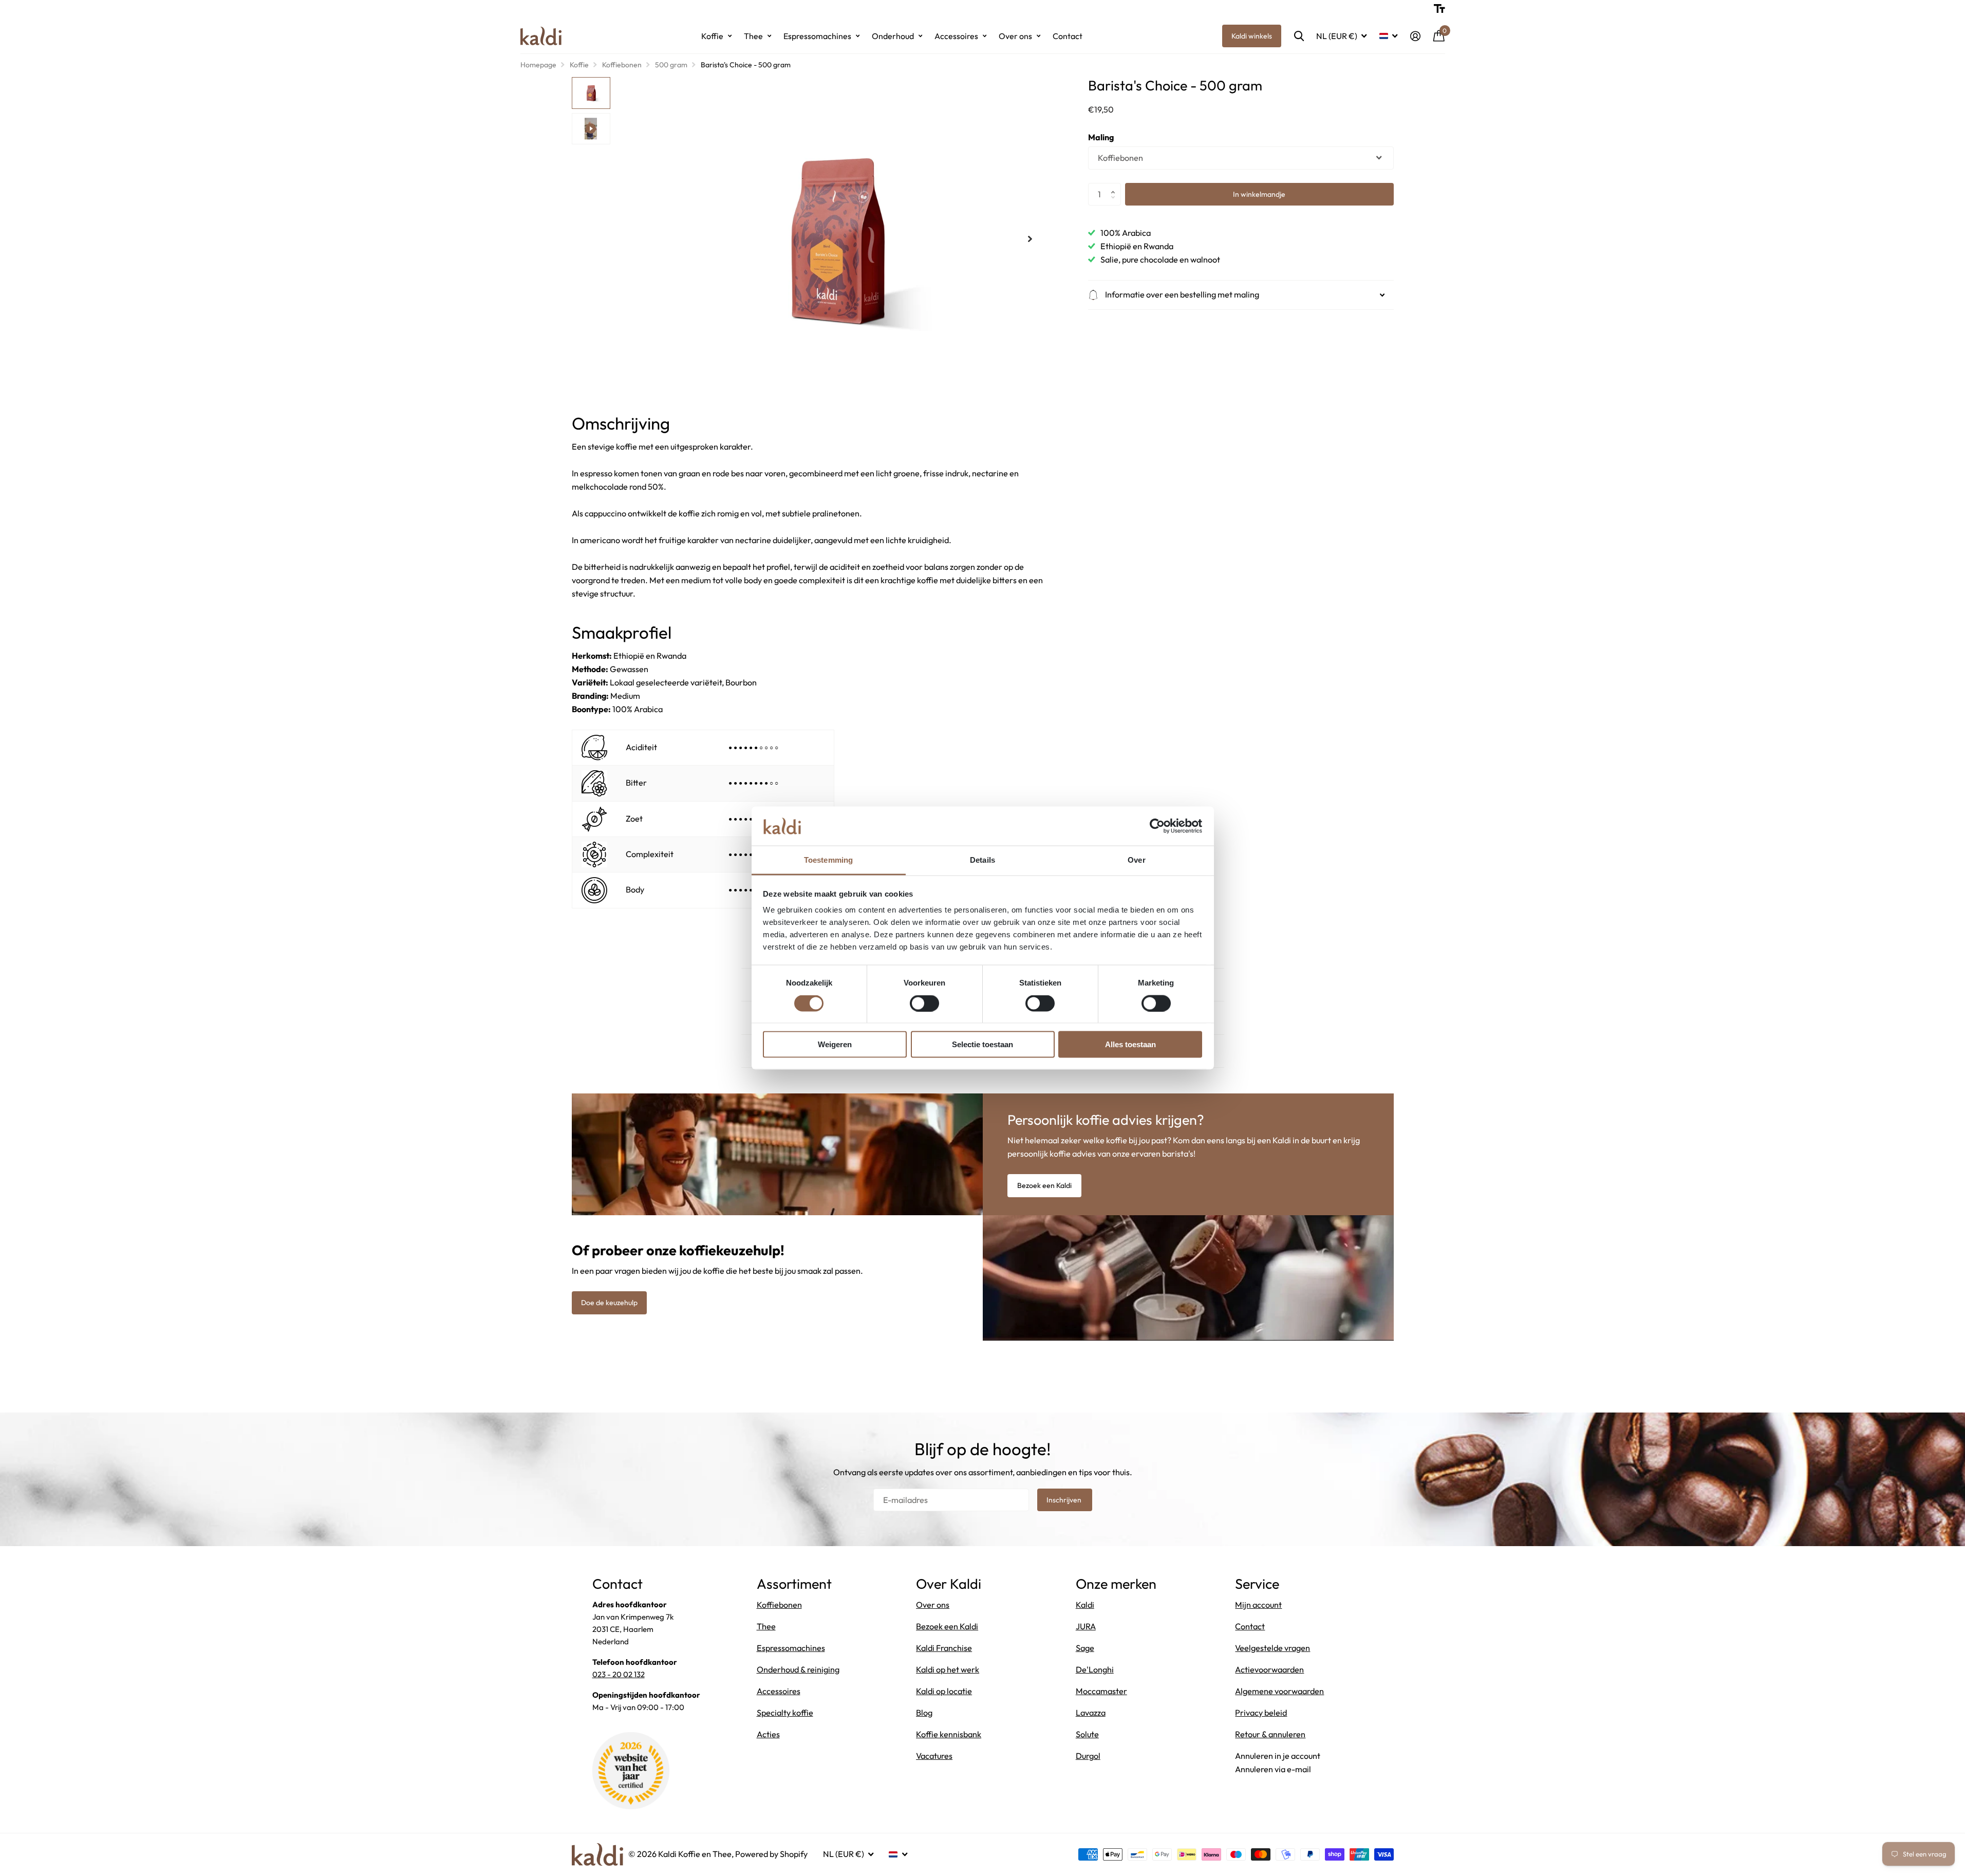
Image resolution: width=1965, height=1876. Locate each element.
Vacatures (934, 1756)
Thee (753, 36)
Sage (1085, 1648)
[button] (1116, 186)
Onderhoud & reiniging (798, 1669)
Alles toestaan (1130, 1044)
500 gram (671, 65)
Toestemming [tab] (828, 860)
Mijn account (1258, 1605)
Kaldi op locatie (944, 1691)
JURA (1086, 1626)
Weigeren (835, 1044)
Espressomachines (817, 36)
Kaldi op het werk (948, 1669)
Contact (1068, 36)
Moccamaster (1101, 1691)
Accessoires (956, 36)
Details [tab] (982, 860)
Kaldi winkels (1252, 36)
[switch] (924, 1003)
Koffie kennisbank (949, 1734)
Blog (924, 1713)
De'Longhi (1095, 1669)
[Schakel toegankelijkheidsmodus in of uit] (1439, 9)
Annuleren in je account (1278, 1756)
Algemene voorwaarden (1279, 1691)
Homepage (538, 65)
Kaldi (1085, 1605)
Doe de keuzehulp (609, 1303)
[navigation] (591, 93)
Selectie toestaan (982, 1044)
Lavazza (1091, 1713)
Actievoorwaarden (1269, 1669)
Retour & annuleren (1270, 1734)
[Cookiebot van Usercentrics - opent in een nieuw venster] (1157, 826)
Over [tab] (1136, 860)
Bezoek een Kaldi (1044, 1185)
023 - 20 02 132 (619, 1674)
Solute (1087, 1734)
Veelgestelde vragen (1272, 1648)
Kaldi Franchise (944, 1648)
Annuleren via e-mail (1273, 1769)
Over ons (1015, 36)
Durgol (1088, 1756)
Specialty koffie (785, 1713)
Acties (768, 1734)
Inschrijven (1065, 1500)
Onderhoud (893, 36)
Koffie (712, 36)
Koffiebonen (622, 65)
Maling (1101, 138)
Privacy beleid (1261, 1713)
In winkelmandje (1259, 194)
